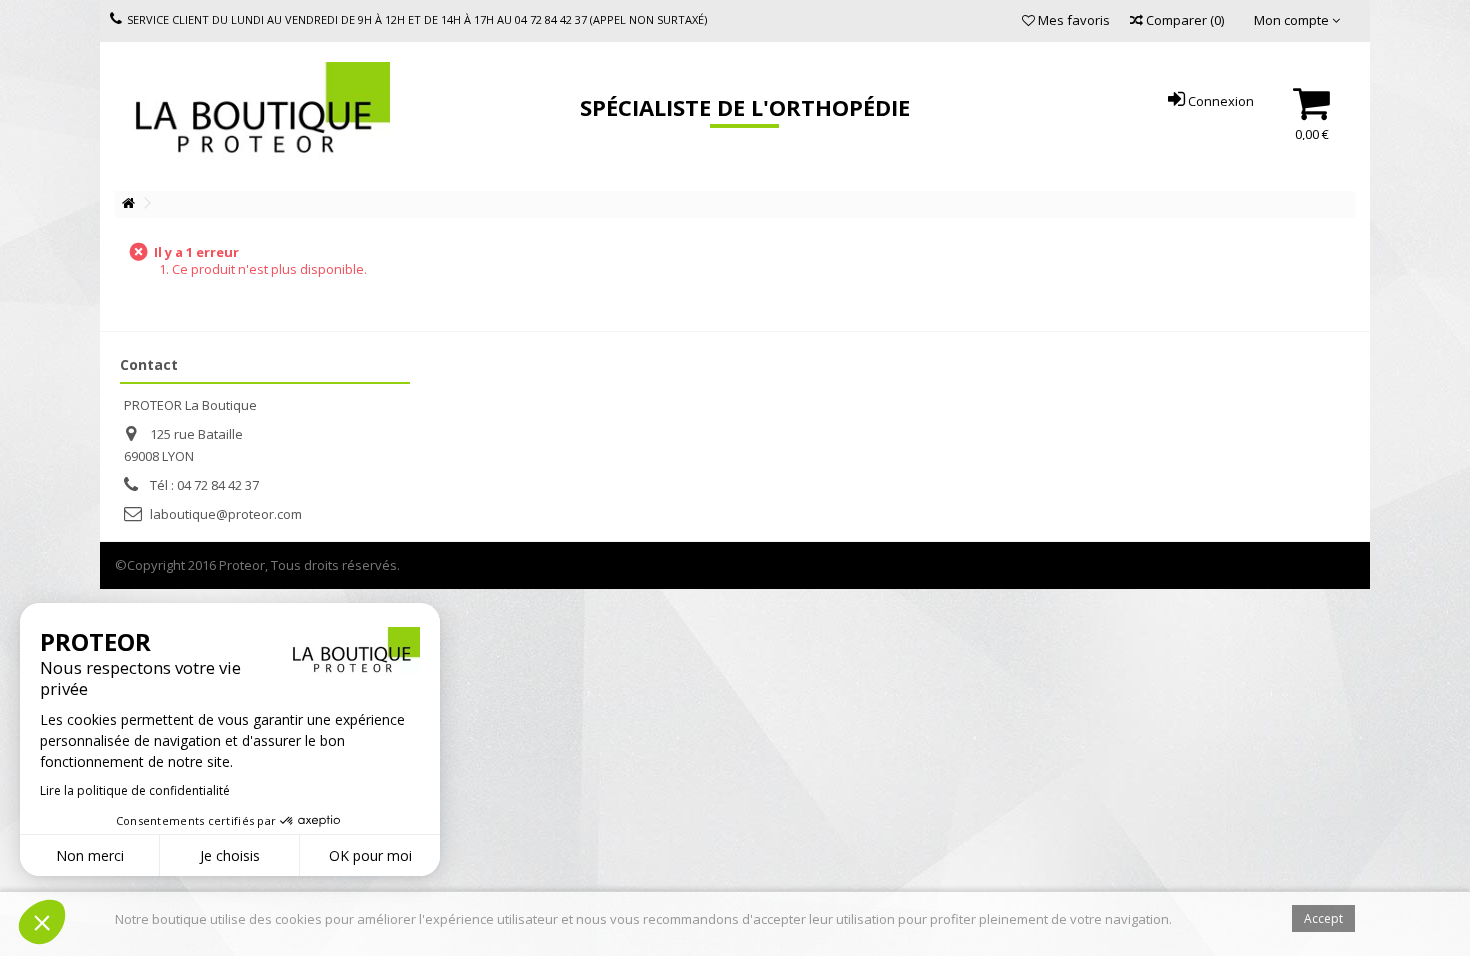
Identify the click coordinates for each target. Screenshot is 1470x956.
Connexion (1219, 101)
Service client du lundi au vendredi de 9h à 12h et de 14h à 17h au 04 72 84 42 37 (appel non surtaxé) (417, 19)
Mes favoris (1072, 20)
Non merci (90, 855)
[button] (42, 922)
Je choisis (230, 855)
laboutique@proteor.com (226, 514)
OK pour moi (370, 855)
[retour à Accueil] (128, 203)
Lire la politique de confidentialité (135, 790)
